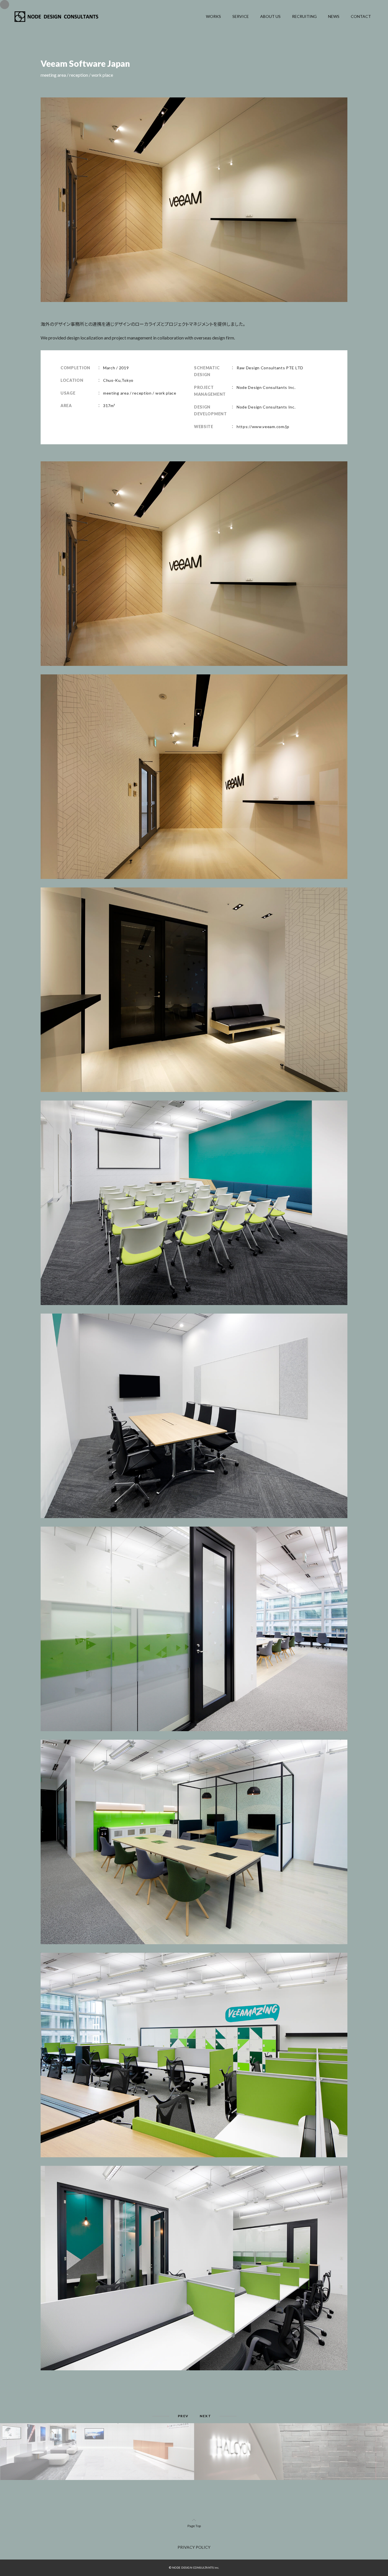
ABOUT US (270, 16)
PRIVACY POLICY (194, 2547)
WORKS (213, 16)
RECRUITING (304, 16)
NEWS (334, 16)
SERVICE (241, 16)
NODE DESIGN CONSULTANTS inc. (196, 2567)
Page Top (194, 2526)
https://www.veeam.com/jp (263, 427)
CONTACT (361, 16)
